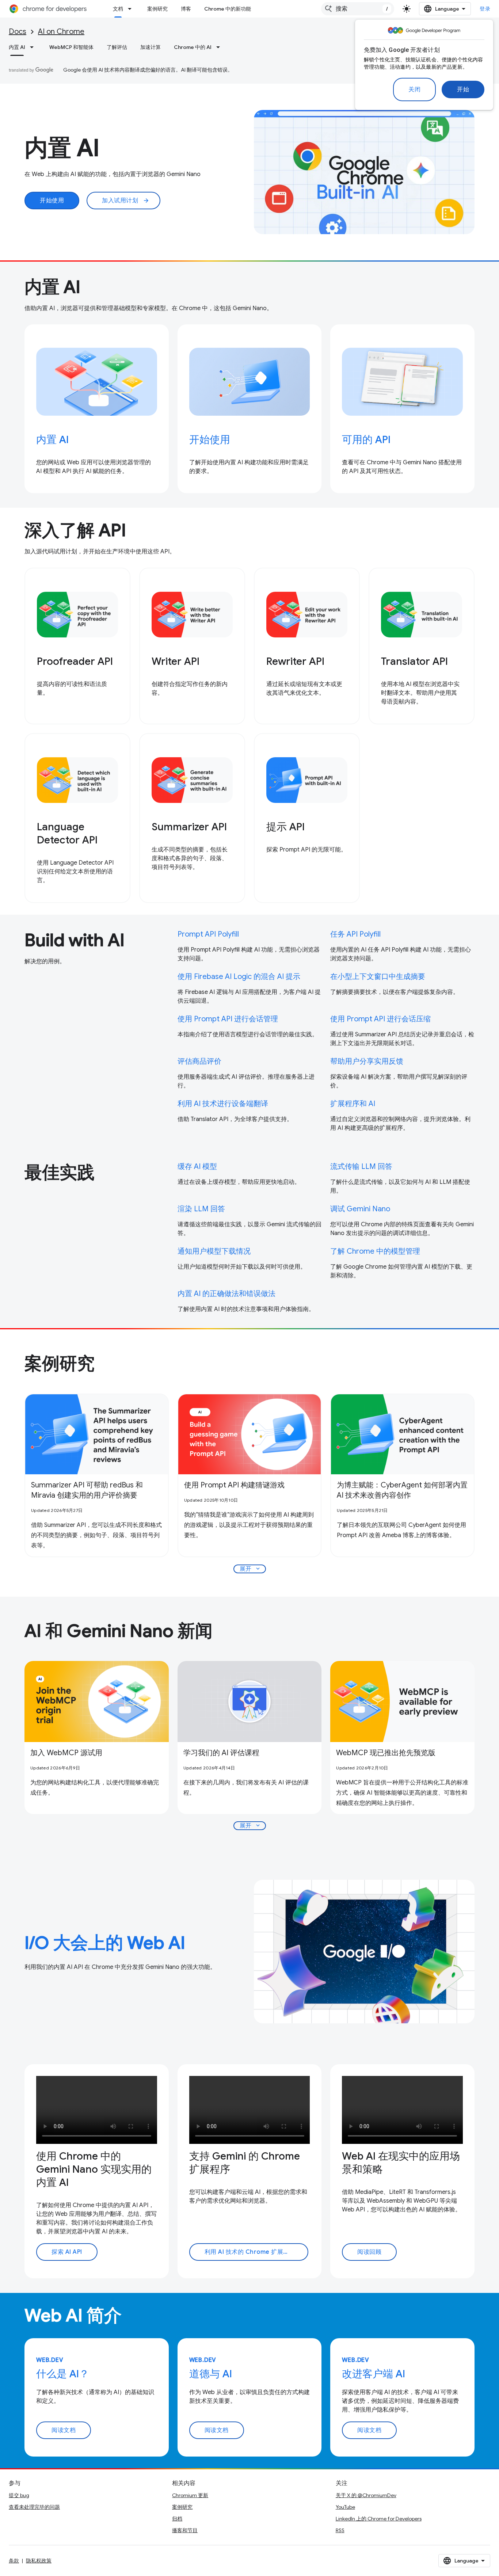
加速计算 (151, 47)
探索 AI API (67, 2252)
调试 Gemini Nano (360, 1209)
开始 (463, 89)
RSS (340, 2530)
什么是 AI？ (63, 2374)
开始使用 (52, 201)
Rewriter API (295, 661)
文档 (118, 9)
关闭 (414, 89)
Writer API (176, 661)
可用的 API (366, 440)
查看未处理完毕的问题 (34, 2507)
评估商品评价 (199, 1061)
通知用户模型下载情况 (214, 1251)
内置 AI (17, 47)
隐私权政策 (39, 2561)
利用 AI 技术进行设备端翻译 (223, 1104)
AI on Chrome (61, 32)
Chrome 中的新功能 (228, 9)
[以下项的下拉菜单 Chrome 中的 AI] (220, 47)
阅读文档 (64, 2430)
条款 (14, 2561)
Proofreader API (75, 661)
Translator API (414, 661)
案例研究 (157, 9)
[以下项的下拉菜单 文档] (132, 9)
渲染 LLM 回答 (201, 1209)
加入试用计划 (126, 201)
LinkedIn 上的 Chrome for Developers (379, 2519)
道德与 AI (211, 2374)
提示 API (285, 827)
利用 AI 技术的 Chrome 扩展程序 (250, 2252)
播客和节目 (185, 2530)
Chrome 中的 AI (193, 47)
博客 (186, 9)
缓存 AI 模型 (197, 1167)
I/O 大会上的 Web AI (105, 1943)
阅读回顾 (369, 2252)
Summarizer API (189, 827)
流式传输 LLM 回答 (361, 1167)
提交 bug (19, 2495)
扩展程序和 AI (353, 1104)
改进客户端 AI (374, 2374)
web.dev (50, 2360)
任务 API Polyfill (355, 934)
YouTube (345, 2507)
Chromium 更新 (190, 2495)
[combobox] (358, 9)
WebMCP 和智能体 (71, 47)
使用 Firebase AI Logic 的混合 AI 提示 (239, 977)
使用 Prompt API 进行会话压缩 (380, 1019)
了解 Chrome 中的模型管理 (375, 1251)
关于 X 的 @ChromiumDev (366, 2495)
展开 (250, 1569)
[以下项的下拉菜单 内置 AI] (34, 47)
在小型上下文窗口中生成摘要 (378, 977)
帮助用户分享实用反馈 (367, 1061)
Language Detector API (67, 833)
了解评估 (117, 47)
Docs (18, 32)
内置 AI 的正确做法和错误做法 (226, 1294)
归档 (177, 2519)
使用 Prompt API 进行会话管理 (228, 1019)
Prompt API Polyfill (208, 934)
